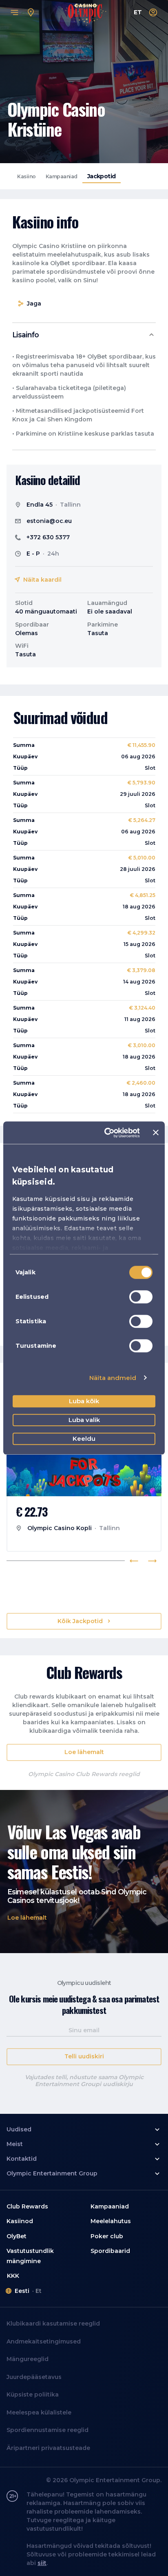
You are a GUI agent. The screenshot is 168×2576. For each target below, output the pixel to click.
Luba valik (84, 1420)
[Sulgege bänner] (156, 1133)
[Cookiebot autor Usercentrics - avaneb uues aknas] (106, 1133)
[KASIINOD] (31, 13)
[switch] (141, 1297)
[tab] (27, 176)
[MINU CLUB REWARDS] (153, 13)
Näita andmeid (113, 1378)
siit (42, 2563)
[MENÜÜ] (15, 13)
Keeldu (84, 1439)
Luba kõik (84, 1401)
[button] (84, 335)
